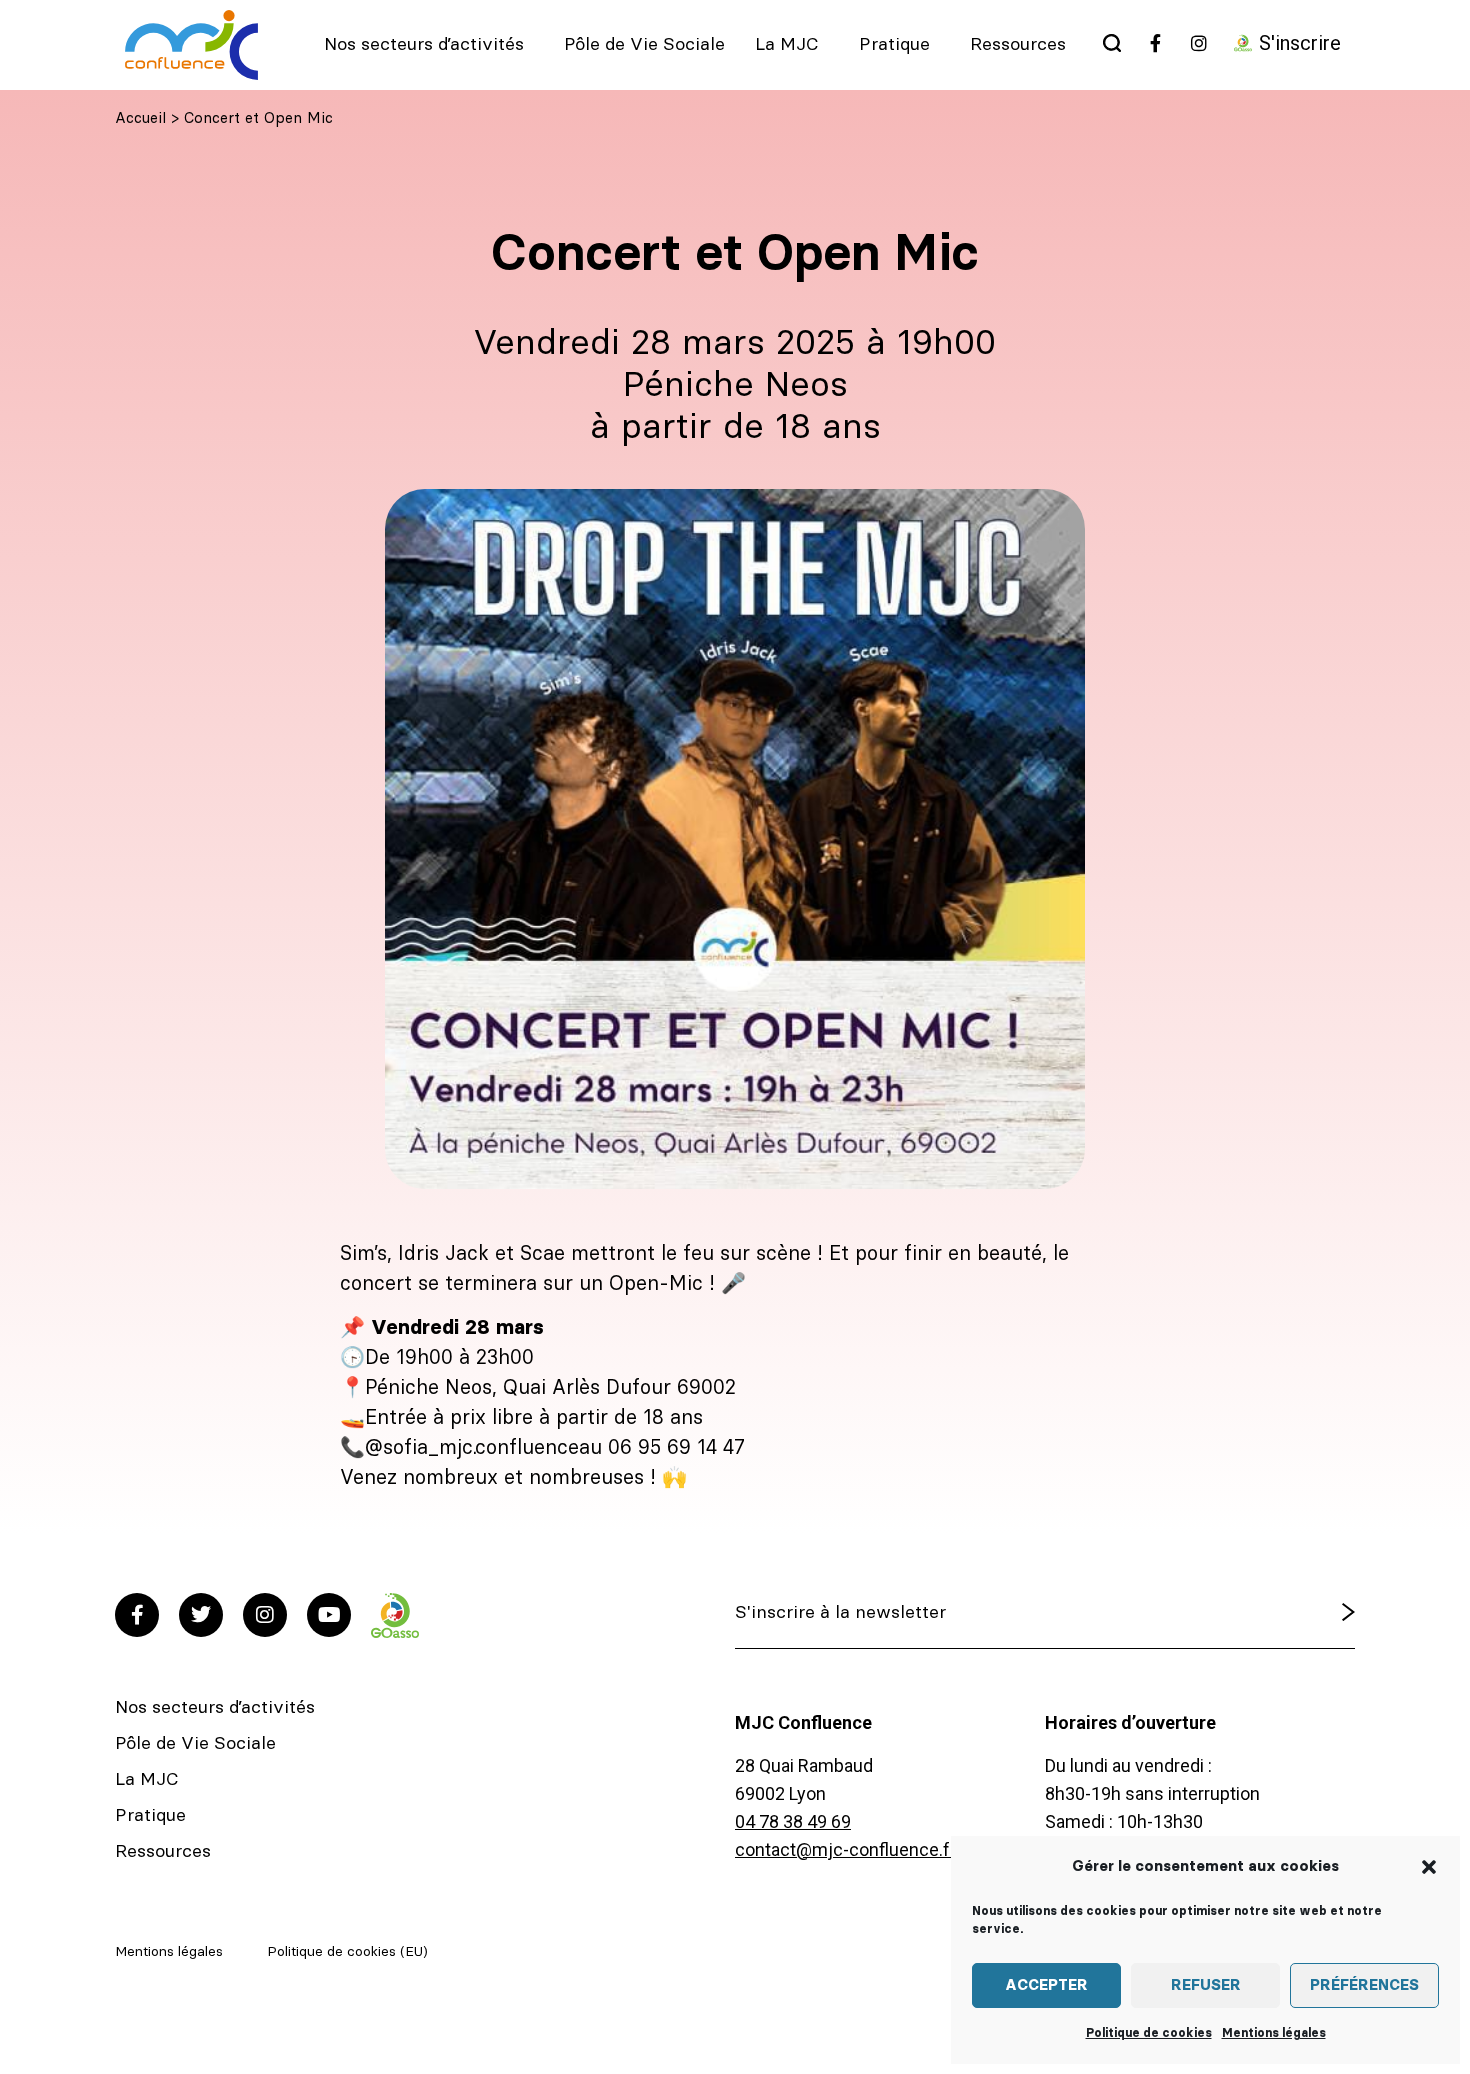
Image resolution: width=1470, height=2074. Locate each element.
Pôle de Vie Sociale (644, 45)
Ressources (1018, 45)
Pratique (894, 45)
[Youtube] (329, 1615)
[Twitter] (201, 1615)
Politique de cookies (1149, 2033)
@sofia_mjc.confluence (472, 1448)
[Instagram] (265, 1615)
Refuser (1206, 1985)
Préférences (1364, 1985)
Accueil (140, 118)
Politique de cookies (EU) (347, 1952)
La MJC (787, 45)
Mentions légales (1274, 2033)
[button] (1429, 1867)
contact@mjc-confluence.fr (845, 1849)
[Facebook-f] (137, 1615)
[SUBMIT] (1297, 1613)
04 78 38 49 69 (793, 1821)
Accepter (1046, 1985)
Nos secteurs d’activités (424, 45)
